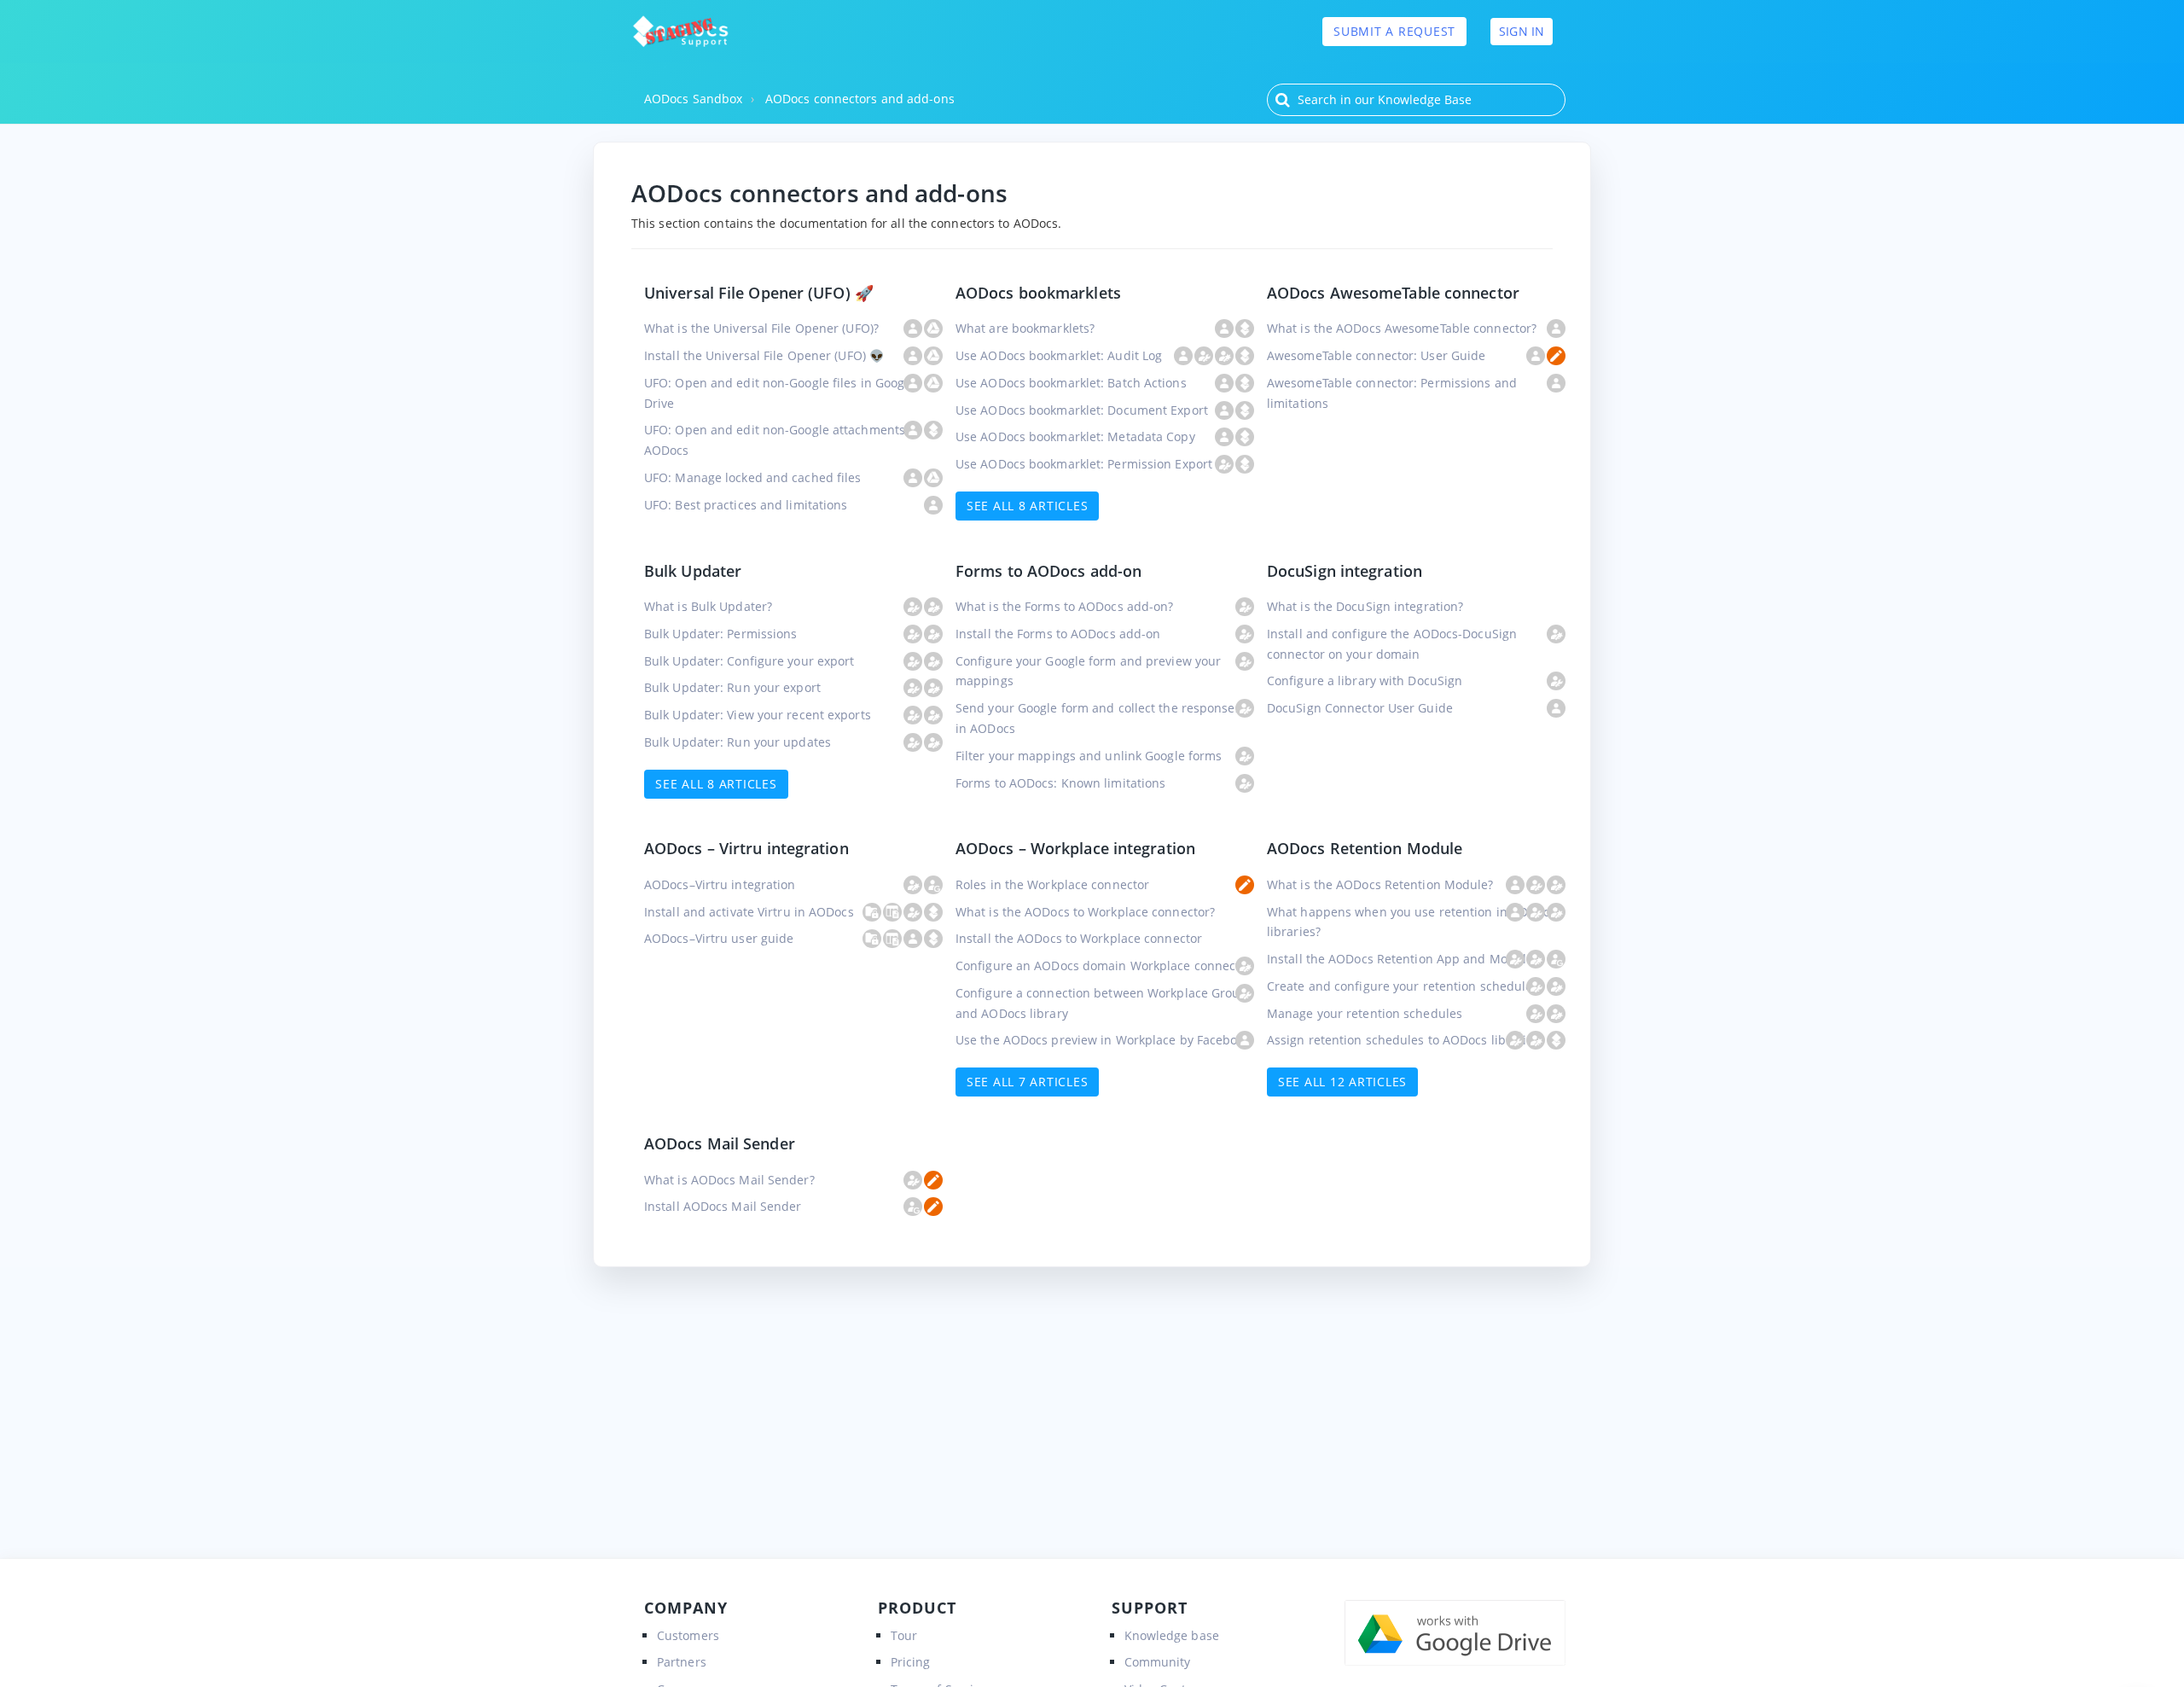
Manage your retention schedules (1365, 1013)
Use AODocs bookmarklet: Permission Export (1084, 464)
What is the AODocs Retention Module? (1380, 884)
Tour (904, 1635)
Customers (688, 1635)
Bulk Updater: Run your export (732, 687)
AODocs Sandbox (693, 99)
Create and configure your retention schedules (1403, 986)
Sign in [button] (1522, 31)
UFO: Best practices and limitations (746, 505)
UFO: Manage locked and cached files (753, 477)
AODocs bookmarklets (1038, 293)
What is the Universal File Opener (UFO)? (761, 328)
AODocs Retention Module (1365, 848)
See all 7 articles (1028, 1082)
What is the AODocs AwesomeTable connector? (1402, 328)
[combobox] (1416, 100)
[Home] (680, 32)
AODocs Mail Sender (720, 1143)
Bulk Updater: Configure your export (749, 661)
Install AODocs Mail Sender (723, 1206)
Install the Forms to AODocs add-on (1058, 634)
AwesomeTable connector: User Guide (1376, 355)
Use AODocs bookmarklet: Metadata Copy (1075, 436)
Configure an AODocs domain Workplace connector (1104, 966)
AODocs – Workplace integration (1075, 848)
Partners (682, 1662)
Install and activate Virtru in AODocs (749, 912)
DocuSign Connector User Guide (1360, 708)
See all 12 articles (1342, 1082)
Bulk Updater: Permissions (721, 634)
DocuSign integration (1345, 571)
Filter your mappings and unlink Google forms (1089, 756)
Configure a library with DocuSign (1365, 681)
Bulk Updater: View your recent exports (758, 715)
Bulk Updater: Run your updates (738, 742)
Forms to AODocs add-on (1048, 571)
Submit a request (1394, 31)
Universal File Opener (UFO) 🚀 (759, 293)
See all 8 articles (1028, 506)
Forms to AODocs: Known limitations (1060, 783)
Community (1158, 1662)
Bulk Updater (693, 571)
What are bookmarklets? (1025, 328)
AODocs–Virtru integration (720, 884)
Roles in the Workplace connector (1052, 884)
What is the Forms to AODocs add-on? (1065, 606)
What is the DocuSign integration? (1365, 606)
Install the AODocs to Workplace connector (1079, 938)
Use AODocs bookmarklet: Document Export (1082, 410)
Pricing (911, 1662)
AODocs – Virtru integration (746, 848)
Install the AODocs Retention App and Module (1400, 959)
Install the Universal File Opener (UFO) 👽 (764, 355)
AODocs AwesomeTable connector (1393, 293)
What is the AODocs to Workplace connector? (1085, 912)
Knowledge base (1172, 1635)
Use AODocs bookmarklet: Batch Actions (1071, 383)
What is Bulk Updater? (708, 606)
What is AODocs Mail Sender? (729, 1180)
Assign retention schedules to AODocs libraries (1403, 1040)
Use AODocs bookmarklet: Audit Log (1059, 355)
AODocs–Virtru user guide (719, 938)
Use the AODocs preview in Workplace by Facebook (1103, 1040)
